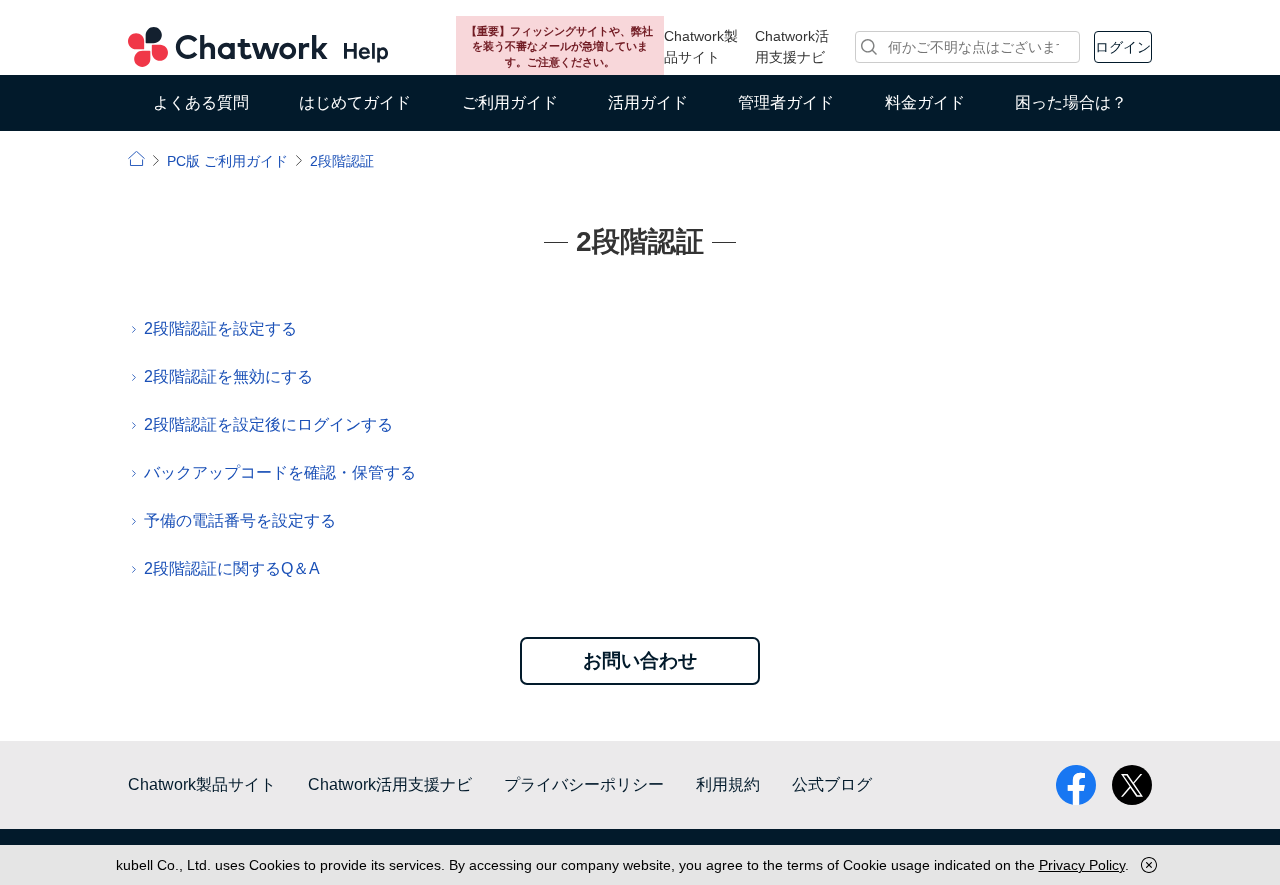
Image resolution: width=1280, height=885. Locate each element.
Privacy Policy (1082, 865)
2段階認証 (342, 161)
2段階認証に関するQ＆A (232, 568)
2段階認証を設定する (220, 328)
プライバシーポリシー (584, 784)
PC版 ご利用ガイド (227, 161)
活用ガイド (648, 102)
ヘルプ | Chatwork (136, 158)
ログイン (1123, 47)
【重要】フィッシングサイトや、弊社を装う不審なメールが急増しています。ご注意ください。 (559, 46)
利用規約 (728, 784)
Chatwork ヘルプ (258, 47)
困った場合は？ (1071, 102)
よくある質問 (201, 102)
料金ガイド (925, 102)
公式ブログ (832, 784)
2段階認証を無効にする (228, 376)
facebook (1076, 785)
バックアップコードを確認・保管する (280, 472)
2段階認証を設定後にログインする (268, 424)
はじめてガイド (355, 102)
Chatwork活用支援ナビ (792, 46)
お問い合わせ (640, 660)
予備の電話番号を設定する (240, 520)
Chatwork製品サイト (701, 46)
